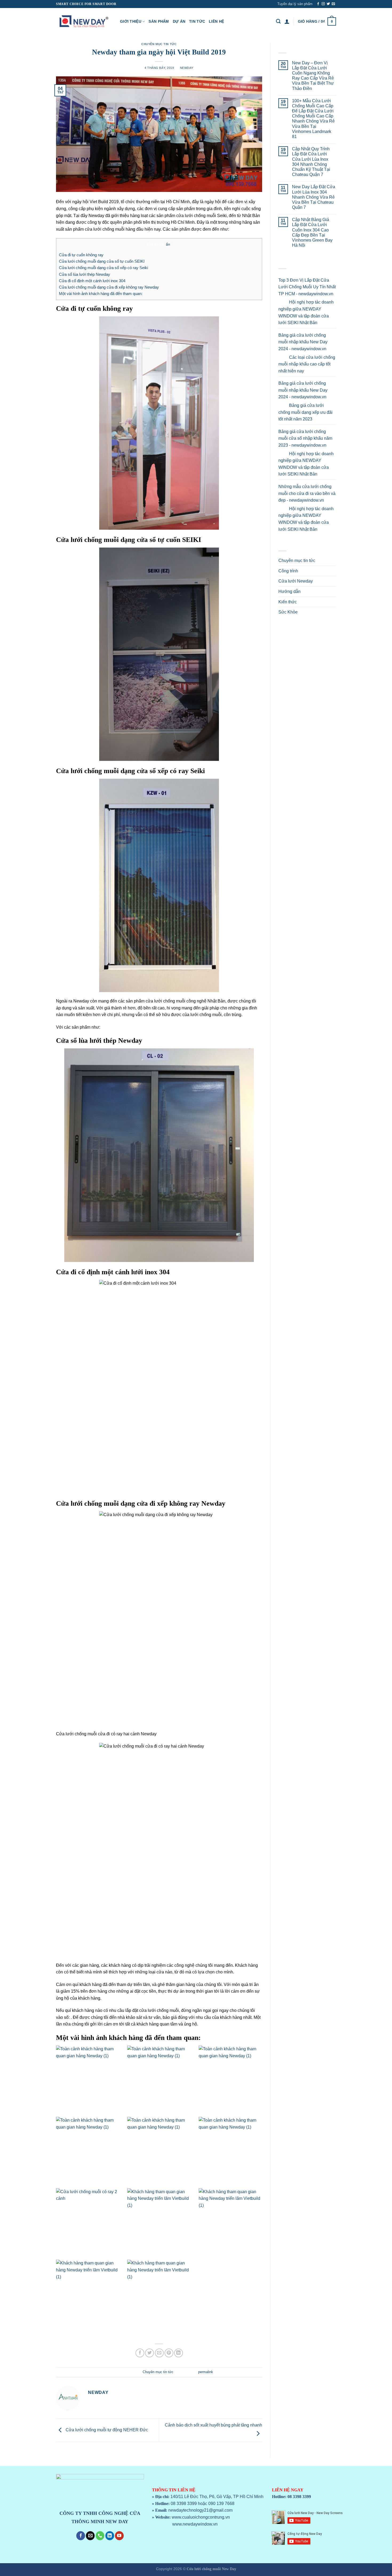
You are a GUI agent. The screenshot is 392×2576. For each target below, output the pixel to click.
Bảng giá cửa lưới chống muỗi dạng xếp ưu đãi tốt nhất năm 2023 (305, 412)
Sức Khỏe (288, 612)
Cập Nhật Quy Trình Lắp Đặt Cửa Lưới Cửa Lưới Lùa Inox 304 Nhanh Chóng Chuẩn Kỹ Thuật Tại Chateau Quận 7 (311, 162)
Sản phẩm (159, 21)
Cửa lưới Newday (296, 581)
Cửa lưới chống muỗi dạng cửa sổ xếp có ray (122, 771)
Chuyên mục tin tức (159, 44)
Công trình (288, 571)
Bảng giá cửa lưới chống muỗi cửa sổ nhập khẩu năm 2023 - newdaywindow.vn (305, 438)
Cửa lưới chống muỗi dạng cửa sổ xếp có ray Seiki (103, 268)
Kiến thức (288, 602)
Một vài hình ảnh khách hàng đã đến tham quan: (101, 294)
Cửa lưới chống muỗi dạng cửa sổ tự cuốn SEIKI (102, 261)
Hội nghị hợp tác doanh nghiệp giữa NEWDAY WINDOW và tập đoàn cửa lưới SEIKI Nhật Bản (306, 312)
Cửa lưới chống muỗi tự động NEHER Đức (106, 2430)
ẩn (168, 244)
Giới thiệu (131, 21)
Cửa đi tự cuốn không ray (81, 255)
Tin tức (197, 21)
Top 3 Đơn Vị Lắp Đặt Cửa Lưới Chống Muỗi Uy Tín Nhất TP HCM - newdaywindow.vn (307, 287)
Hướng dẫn (289, 591)
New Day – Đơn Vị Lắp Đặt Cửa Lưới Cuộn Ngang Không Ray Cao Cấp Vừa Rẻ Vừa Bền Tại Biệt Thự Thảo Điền (313, 76)
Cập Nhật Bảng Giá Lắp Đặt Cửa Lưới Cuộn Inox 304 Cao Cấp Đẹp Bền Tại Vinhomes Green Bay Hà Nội (312, 232)
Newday (187, 68)
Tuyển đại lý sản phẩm (295, 4)
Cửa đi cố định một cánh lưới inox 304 (92, 281)
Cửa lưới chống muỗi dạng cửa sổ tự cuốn (118, 540)
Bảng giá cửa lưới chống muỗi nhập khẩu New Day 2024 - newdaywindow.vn (303, 342)
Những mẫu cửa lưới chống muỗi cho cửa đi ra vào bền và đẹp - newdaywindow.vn (307, 493)
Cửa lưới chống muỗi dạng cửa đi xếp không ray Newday (109, 287)
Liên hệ (216, 21)
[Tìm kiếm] (278, 21)
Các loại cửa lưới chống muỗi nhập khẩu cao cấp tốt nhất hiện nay (307, 364)
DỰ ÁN (179, 21)
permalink (206, 2372)
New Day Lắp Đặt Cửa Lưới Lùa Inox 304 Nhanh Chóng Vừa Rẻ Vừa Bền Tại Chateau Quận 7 (314, 197)
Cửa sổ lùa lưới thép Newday (85, 274)
